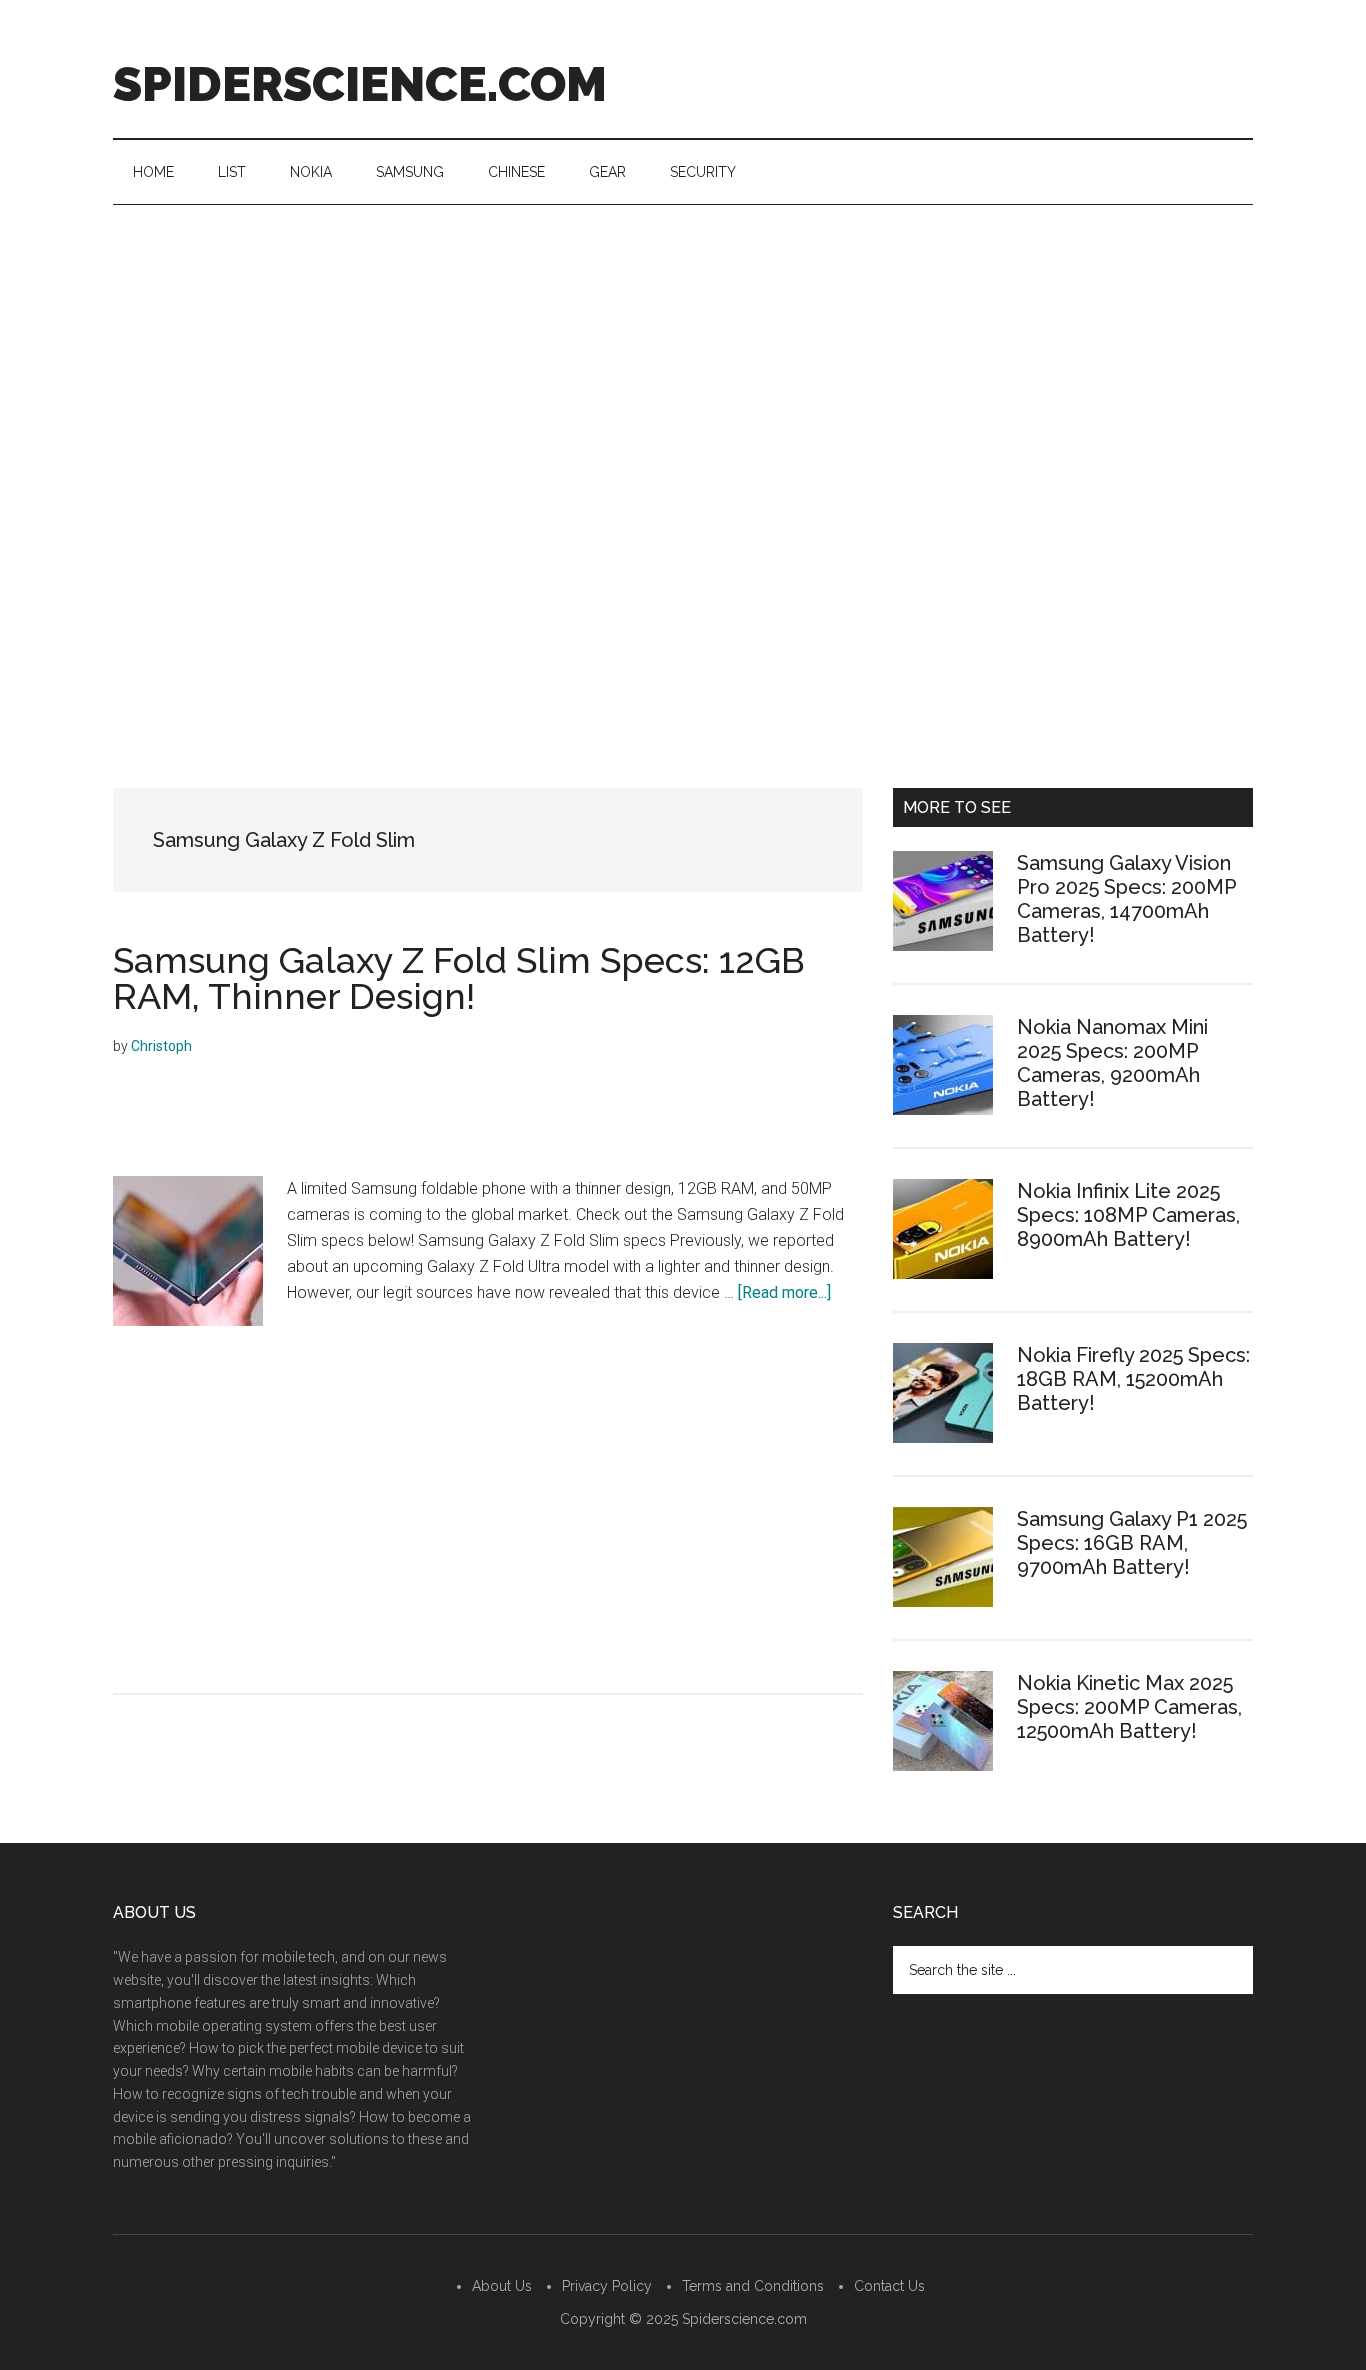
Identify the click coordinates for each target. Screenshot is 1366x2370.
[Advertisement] (683, 355)
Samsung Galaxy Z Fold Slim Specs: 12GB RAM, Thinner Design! (459, 978)
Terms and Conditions (753, 2286)
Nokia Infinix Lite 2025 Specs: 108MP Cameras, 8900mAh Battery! (1128, 1215)
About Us (502, 2286)
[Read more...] (784, 1292)
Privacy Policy (607, 2286)
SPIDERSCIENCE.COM (360, 84)
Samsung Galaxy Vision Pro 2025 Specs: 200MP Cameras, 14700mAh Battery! (1126, 899)
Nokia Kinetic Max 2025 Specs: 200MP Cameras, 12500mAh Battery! (1129, 1707)
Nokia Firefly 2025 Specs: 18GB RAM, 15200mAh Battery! (1133, 1379)
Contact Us (889, 2286)
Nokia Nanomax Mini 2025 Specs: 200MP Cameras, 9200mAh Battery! (1112, 1063)
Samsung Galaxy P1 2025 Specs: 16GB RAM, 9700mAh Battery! (1132, 1543)
